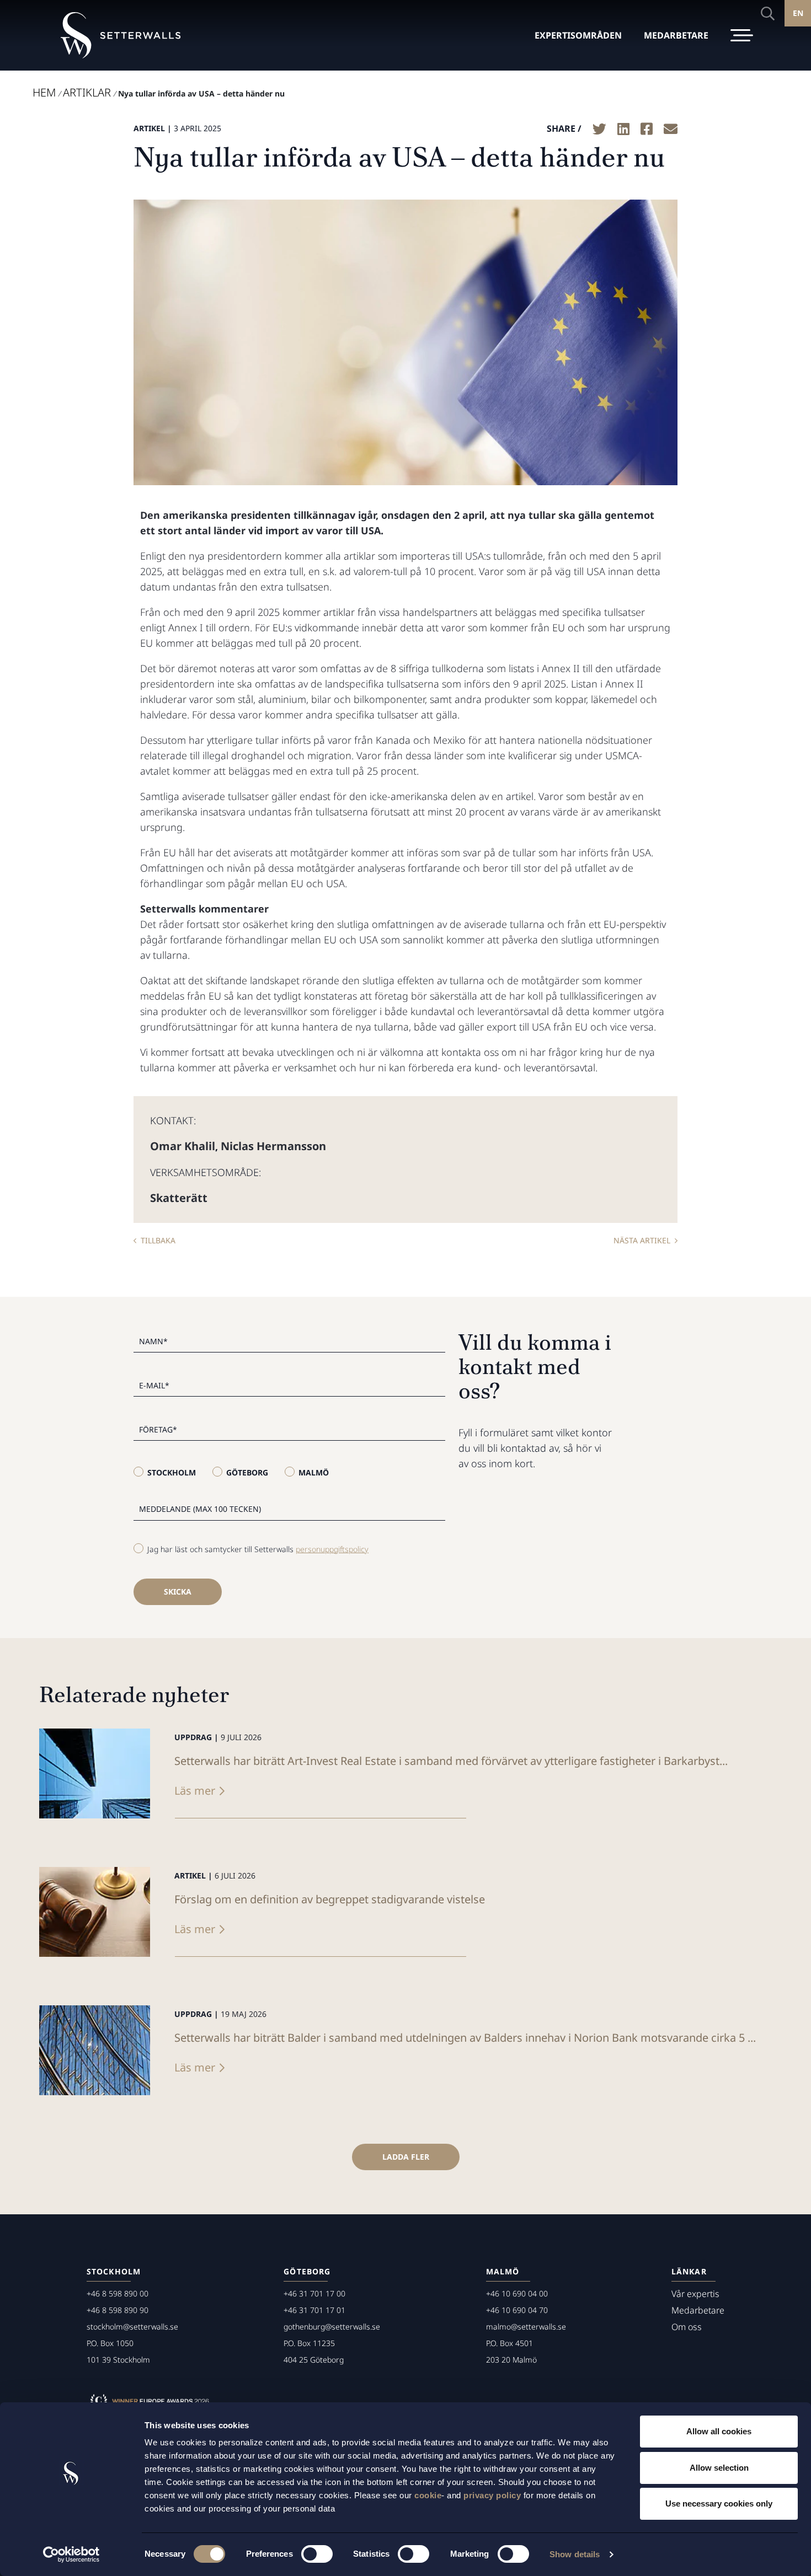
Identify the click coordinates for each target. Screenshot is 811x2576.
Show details (575, 2554)
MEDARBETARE (676, 35)
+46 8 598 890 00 (118, 2293)
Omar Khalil (183, 1146)
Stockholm (172, 1472)
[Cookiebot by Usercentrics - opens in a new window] (71, 2554)
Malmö (314, 1472)
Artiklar (87, 92)
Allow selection (719, 2468)
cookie (428, 2495)
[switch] (317, 2554)
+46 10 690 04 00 (517, 2293)
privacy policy (492, 2495)
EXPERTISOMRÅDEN (578, 35)
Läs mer (195, 1791)
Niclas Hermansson (273, 1146)
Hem (44, 92)
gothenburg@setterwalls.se (332, 2327)
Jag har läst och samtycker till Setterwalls (258, 1549)
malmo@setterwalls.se (526, 2327)
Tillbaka (158, 1240)
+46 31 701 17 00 (314, 2293)
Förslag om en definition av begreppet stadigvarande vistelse (330, 1899)
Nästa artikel (642, 1240)
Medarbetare (698, 2310)
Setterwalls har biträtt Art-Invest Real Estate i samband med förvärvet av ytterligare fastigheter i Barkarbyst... (451, 1761)
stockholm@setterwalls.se (132, 2327)
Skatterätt (179, 1198)
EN (798, 13)
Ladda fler (406, 2157)
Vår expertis (695, 2294)
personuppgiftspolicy (332, 1549)
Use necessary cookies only (719, 2503)
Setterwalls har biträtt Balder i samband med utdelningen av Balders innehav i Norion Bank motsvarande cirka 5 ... (465, 2038)
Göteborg (247, 1472)
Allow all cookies (719, 2431)
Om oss (687, 2327)
